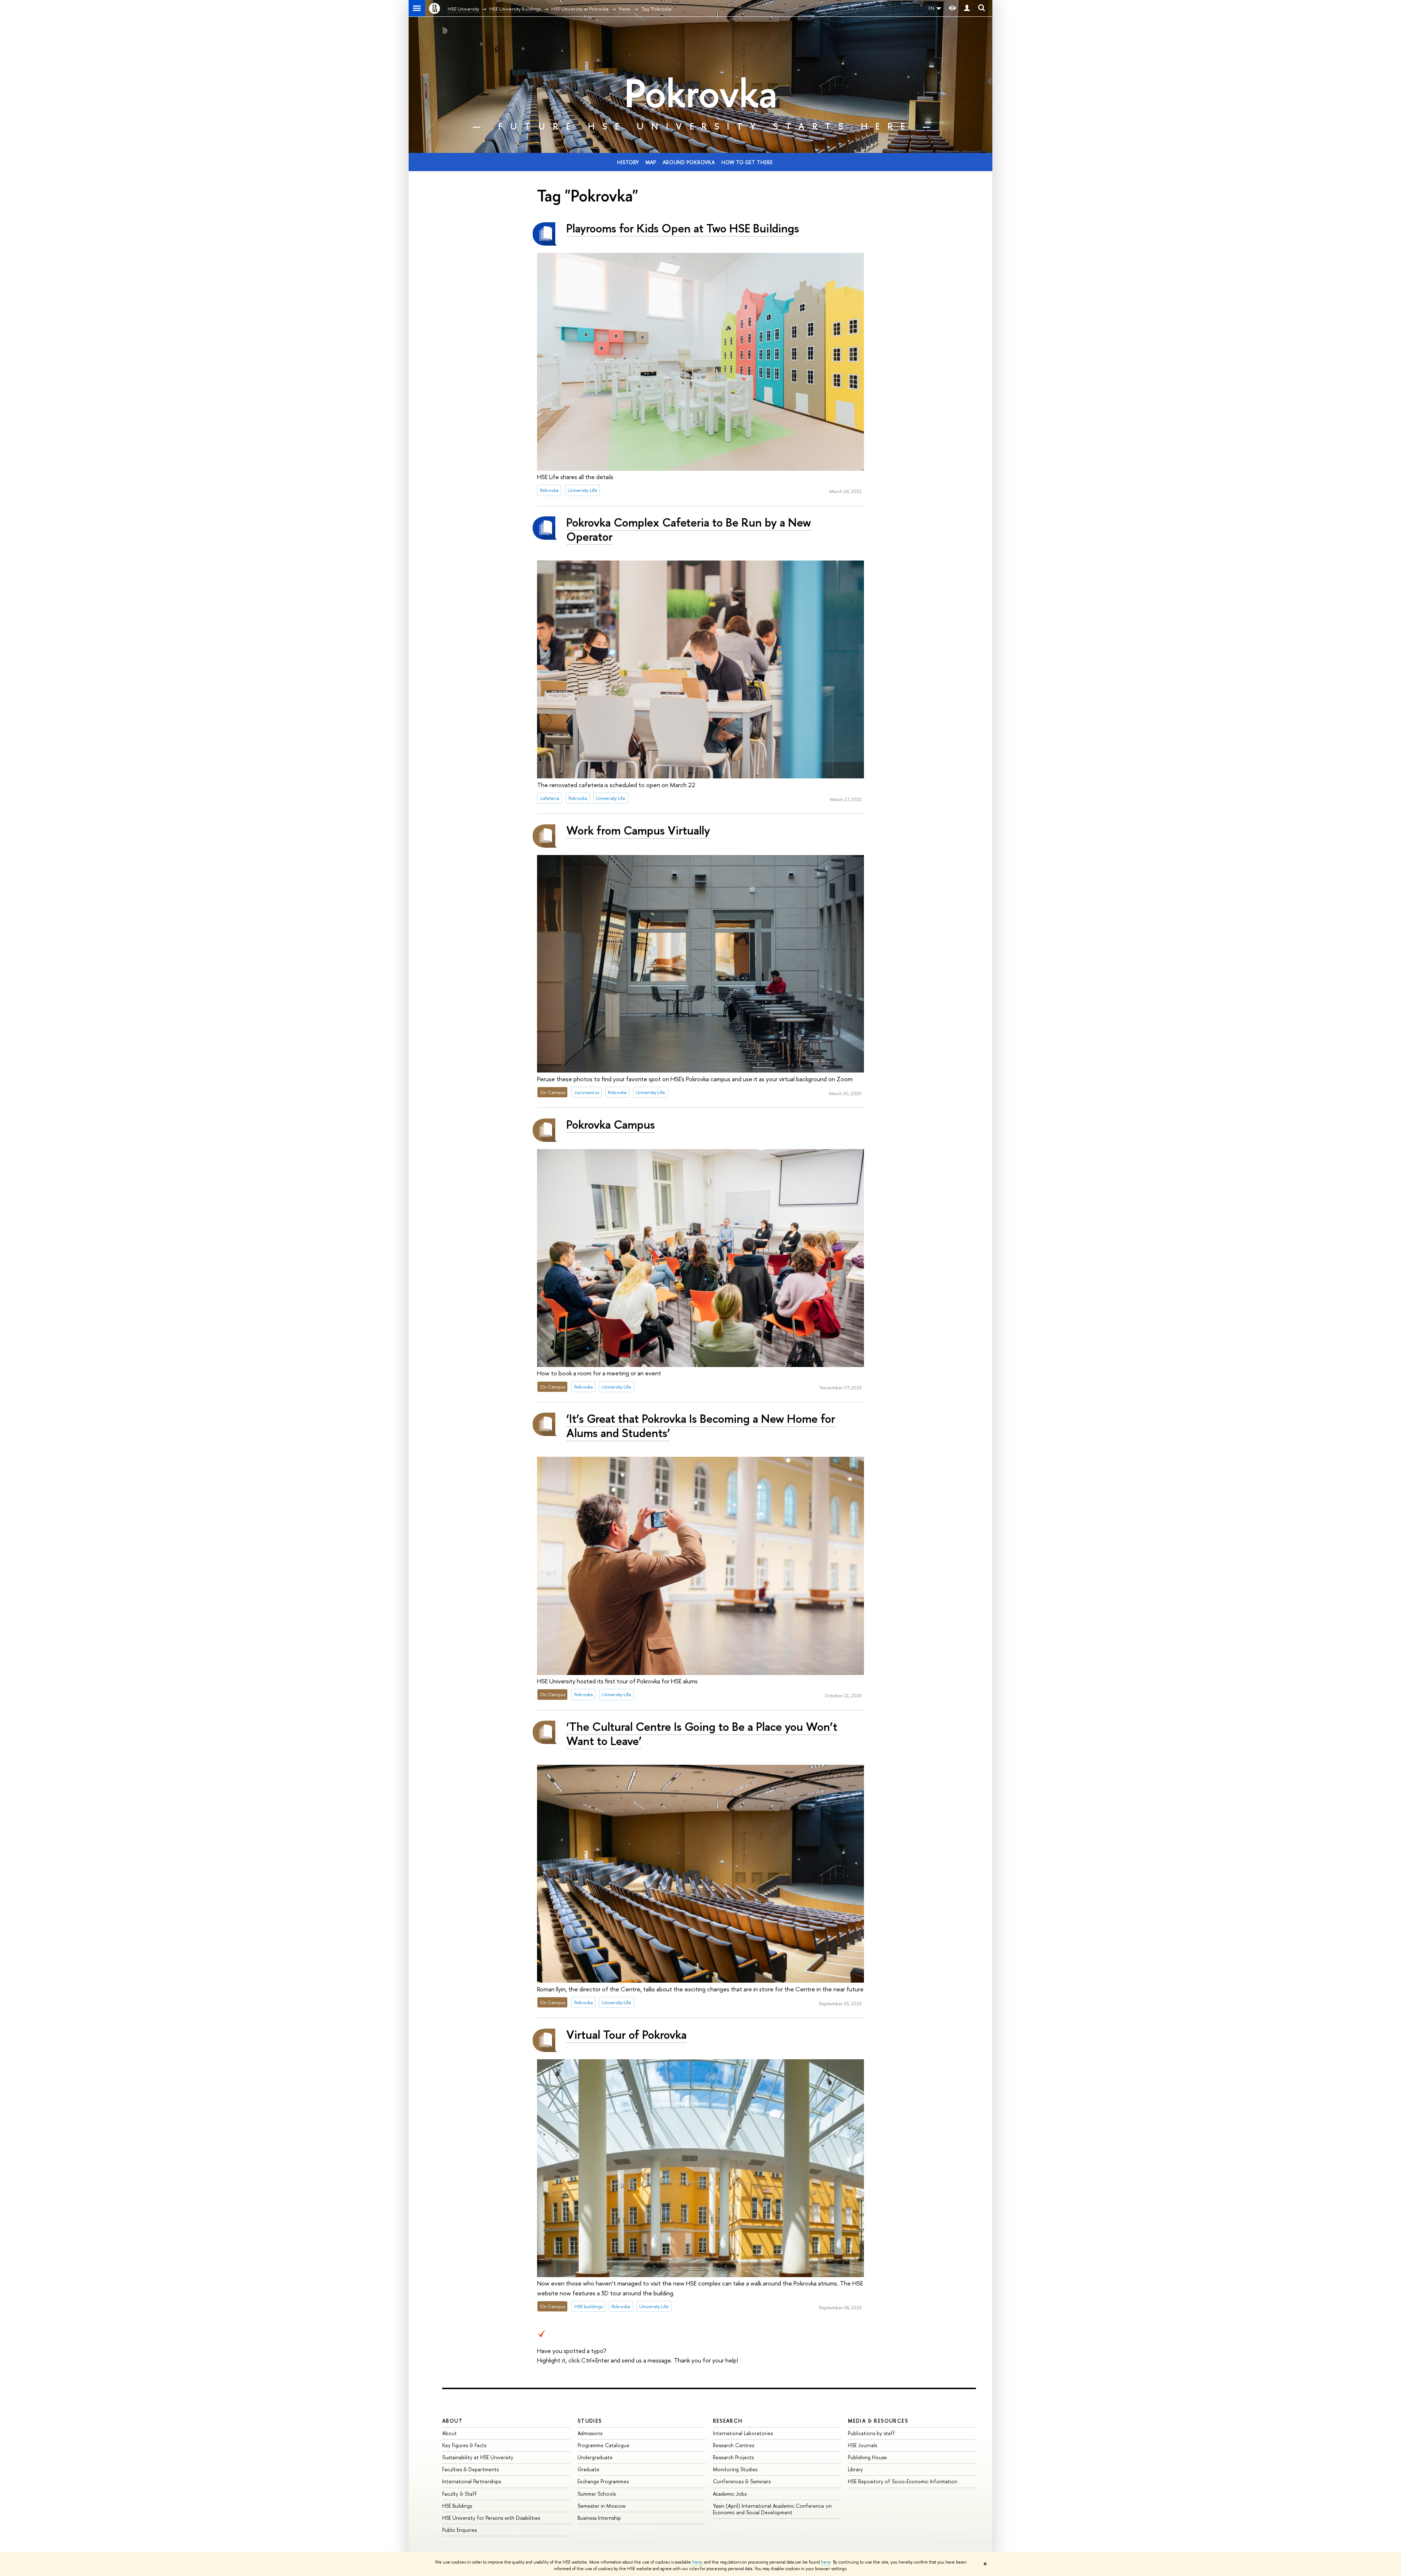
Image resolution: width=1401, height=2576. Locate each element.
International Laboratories (743, 2433)
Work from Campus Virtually (638, 830)
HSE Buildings (457, 2506)
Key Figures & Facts (464, 2445)
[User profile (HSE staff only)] (967, 8)
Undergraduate (595, 2457)
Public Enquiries (460, 2530)
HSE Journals (862, 2445)
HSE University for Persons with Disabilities (491, 2518)
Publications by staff (871, 2433)
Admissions (590, 2433)
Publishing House (867, 2457)
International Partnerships (472, 2481)
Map (651, 162)
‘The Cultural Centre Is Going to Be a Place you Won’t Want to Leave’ (702, 1734)
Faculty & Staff (460, 2494)
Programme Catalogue (603, 2445)
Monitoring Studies (735, 2469)
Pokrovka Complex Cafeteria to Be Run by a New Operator (689, 529)
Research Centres (734, 2445)
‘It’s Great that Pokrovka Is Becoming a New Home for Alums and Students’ (701, 1426)
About (452, 2421)
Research (728, 2421)
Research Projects (733, 2457)
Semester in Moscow (602, 2506)
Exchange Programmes (603, 2481)
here (697, 2562)
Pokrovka (701, 93)
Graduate (588, 2469)
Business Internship (599, 2518)
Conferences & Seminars (742, 2481)
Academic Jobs (730, 2494)
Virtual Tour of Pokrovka (626, 2034)
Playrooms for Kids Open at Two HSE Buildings (683, 228)
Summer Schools (597, 2494)
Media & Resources (878, 2421)
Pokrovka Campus (611, 1124)
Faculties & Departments (470, 2469)
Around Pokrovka (689, 162)
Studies (590, 2421)
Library (855, 2469)
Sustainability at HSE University (478, 2457)
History (628, 162)
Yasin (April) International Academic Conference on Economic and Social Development (772, 2509)
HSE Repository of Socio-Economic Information (903, 2481)
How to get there (747, 162)
